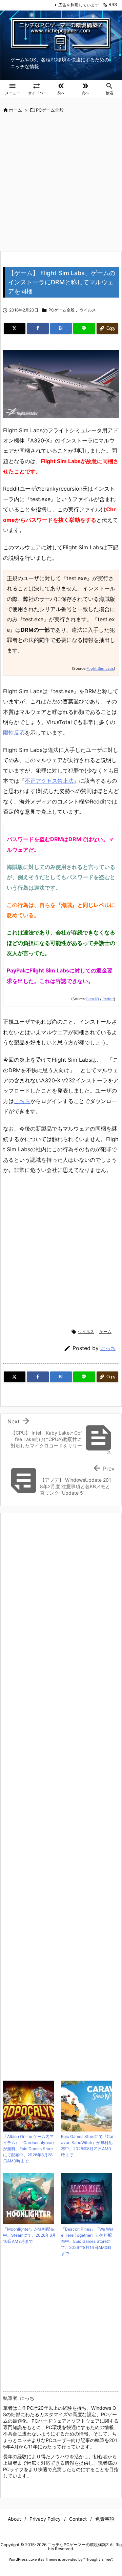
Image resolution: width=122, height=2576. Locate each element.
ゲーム (105, 1332)
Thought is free (98, 2559)
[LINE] (84, 328)
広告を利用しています (79, 5)
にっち (108, 1348)
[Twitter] (15, 328)
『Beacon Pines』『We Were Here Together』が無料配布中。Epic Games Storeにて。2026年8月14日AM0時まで (87, 2241)
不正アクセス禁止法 (49, 781)
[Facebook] (38, 328)
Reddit (108, 999)
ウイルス (88, 310)
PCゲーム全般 (50, 110)
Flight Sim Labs (100, 668)
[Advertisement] (61, 183)
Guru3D (92, 999)
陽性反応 (14, 733)
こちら (22, 1101)
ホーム (15, 110)
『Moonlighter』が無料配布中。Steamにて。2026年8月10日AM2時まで (29, 2235)
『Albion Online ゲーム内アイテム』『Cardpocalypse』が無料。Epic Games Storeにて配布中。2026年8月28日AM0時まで (30, 2149)
